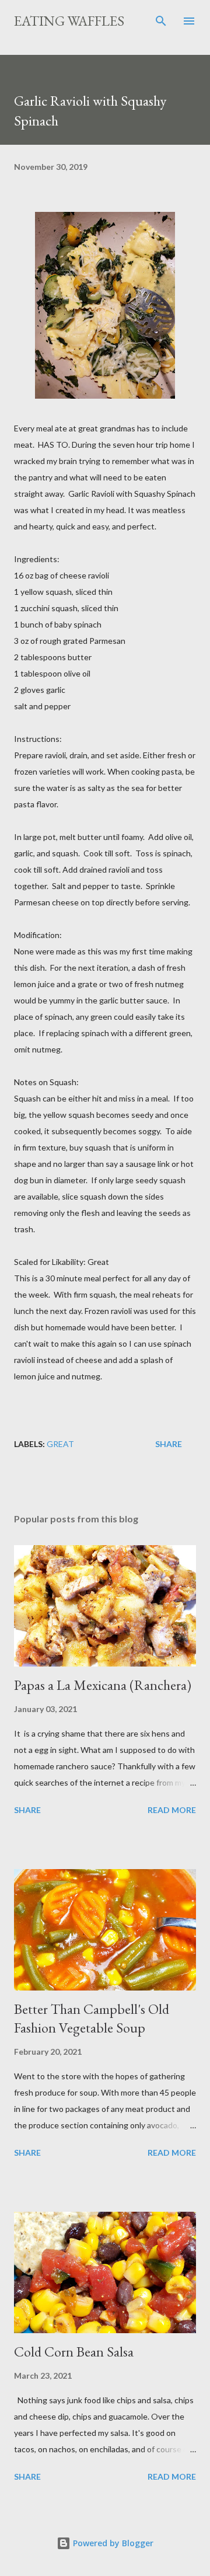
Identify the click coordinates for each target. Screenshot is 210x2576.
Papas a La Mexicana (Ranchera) (103, 1685)
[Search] (161, 21)
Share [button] (169, 1444)
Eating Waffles (69, 21)
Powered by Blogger (112, 2543)
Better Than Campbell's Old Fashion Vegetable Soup (92, 2018)
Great (60, 1444)
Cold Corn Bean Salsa (74, 2352)
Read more (172, 1810)
